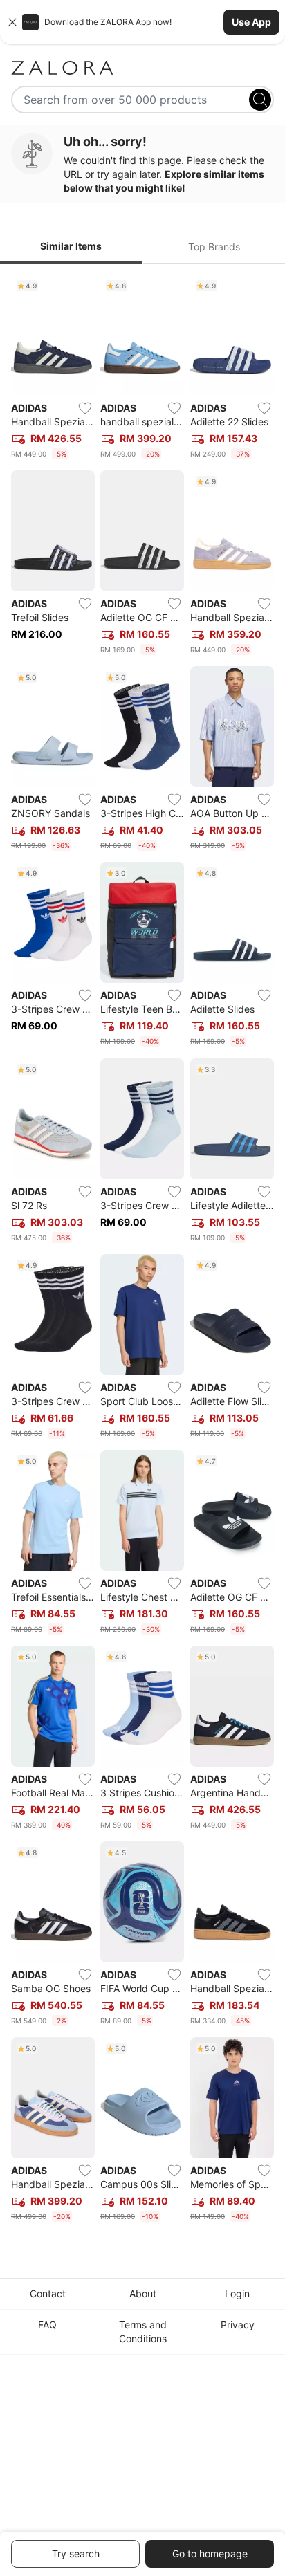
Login (237, 2293)
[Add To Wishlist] (85, 408)
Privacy (238, 2325)
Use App (251, 22)
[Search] (260, 100)
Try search (76, 2554)
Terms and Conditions (143, 2331)
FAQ (47, 2325)
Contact (48, 2293)
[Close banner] (12, 22)
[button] (142, 22)
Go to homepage (210, 2554)
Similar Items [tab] (71, 246)
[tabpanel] (142, 1251)
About (143, 2293)
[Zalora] (142, 68)
